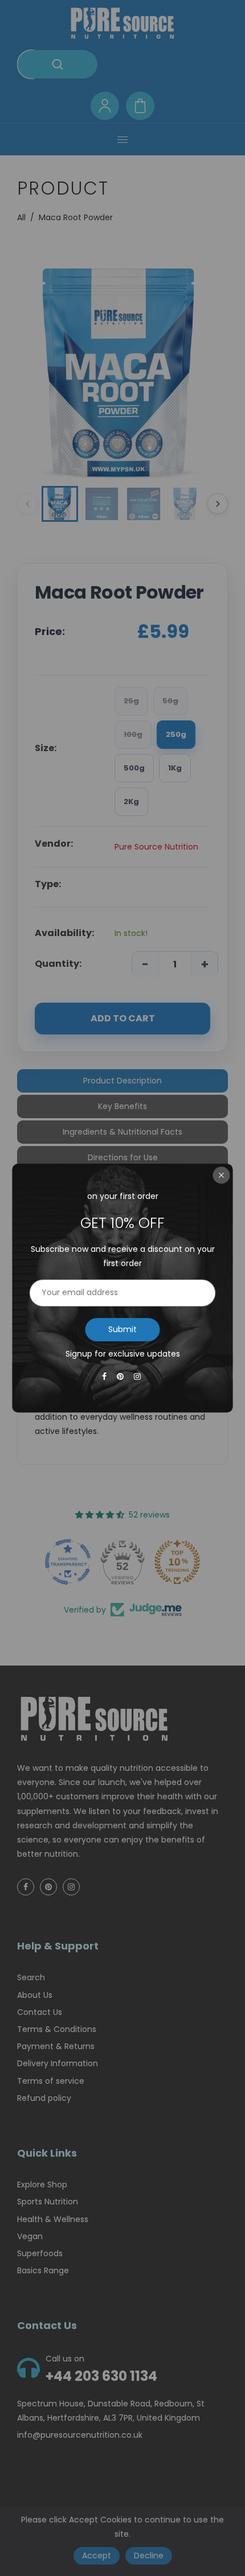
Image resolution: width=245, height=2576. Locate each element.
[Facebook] (105, 1376)
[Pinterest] (121, 1376)
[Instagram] (138, 1376)
